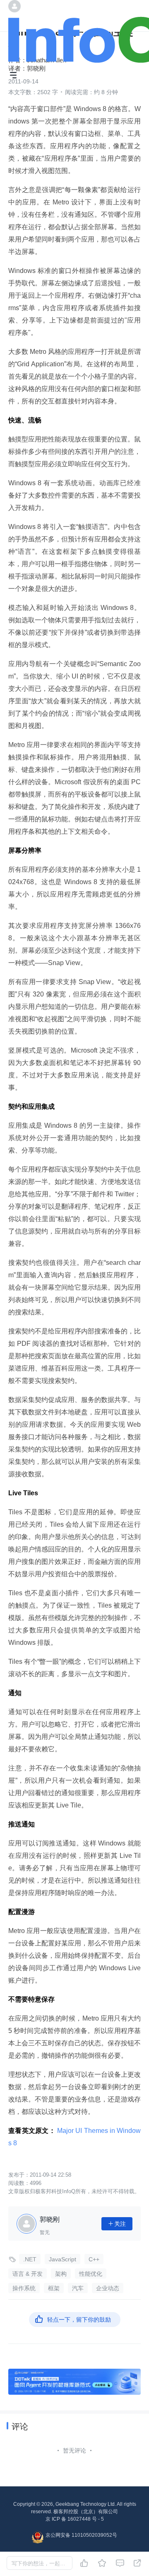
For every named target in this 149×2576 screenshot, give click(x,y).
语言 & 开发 (28, 2274)
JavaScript (62, 2259)
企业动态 (108, 2288)
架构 (61, 2274)
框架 (54, 2288)
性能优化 (91, 2274)
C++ (94, 2259)
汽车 (78, 2288)
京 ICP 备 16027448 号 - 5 (75, 2519)
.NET (30, 2259)
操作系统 (24, 2288)
